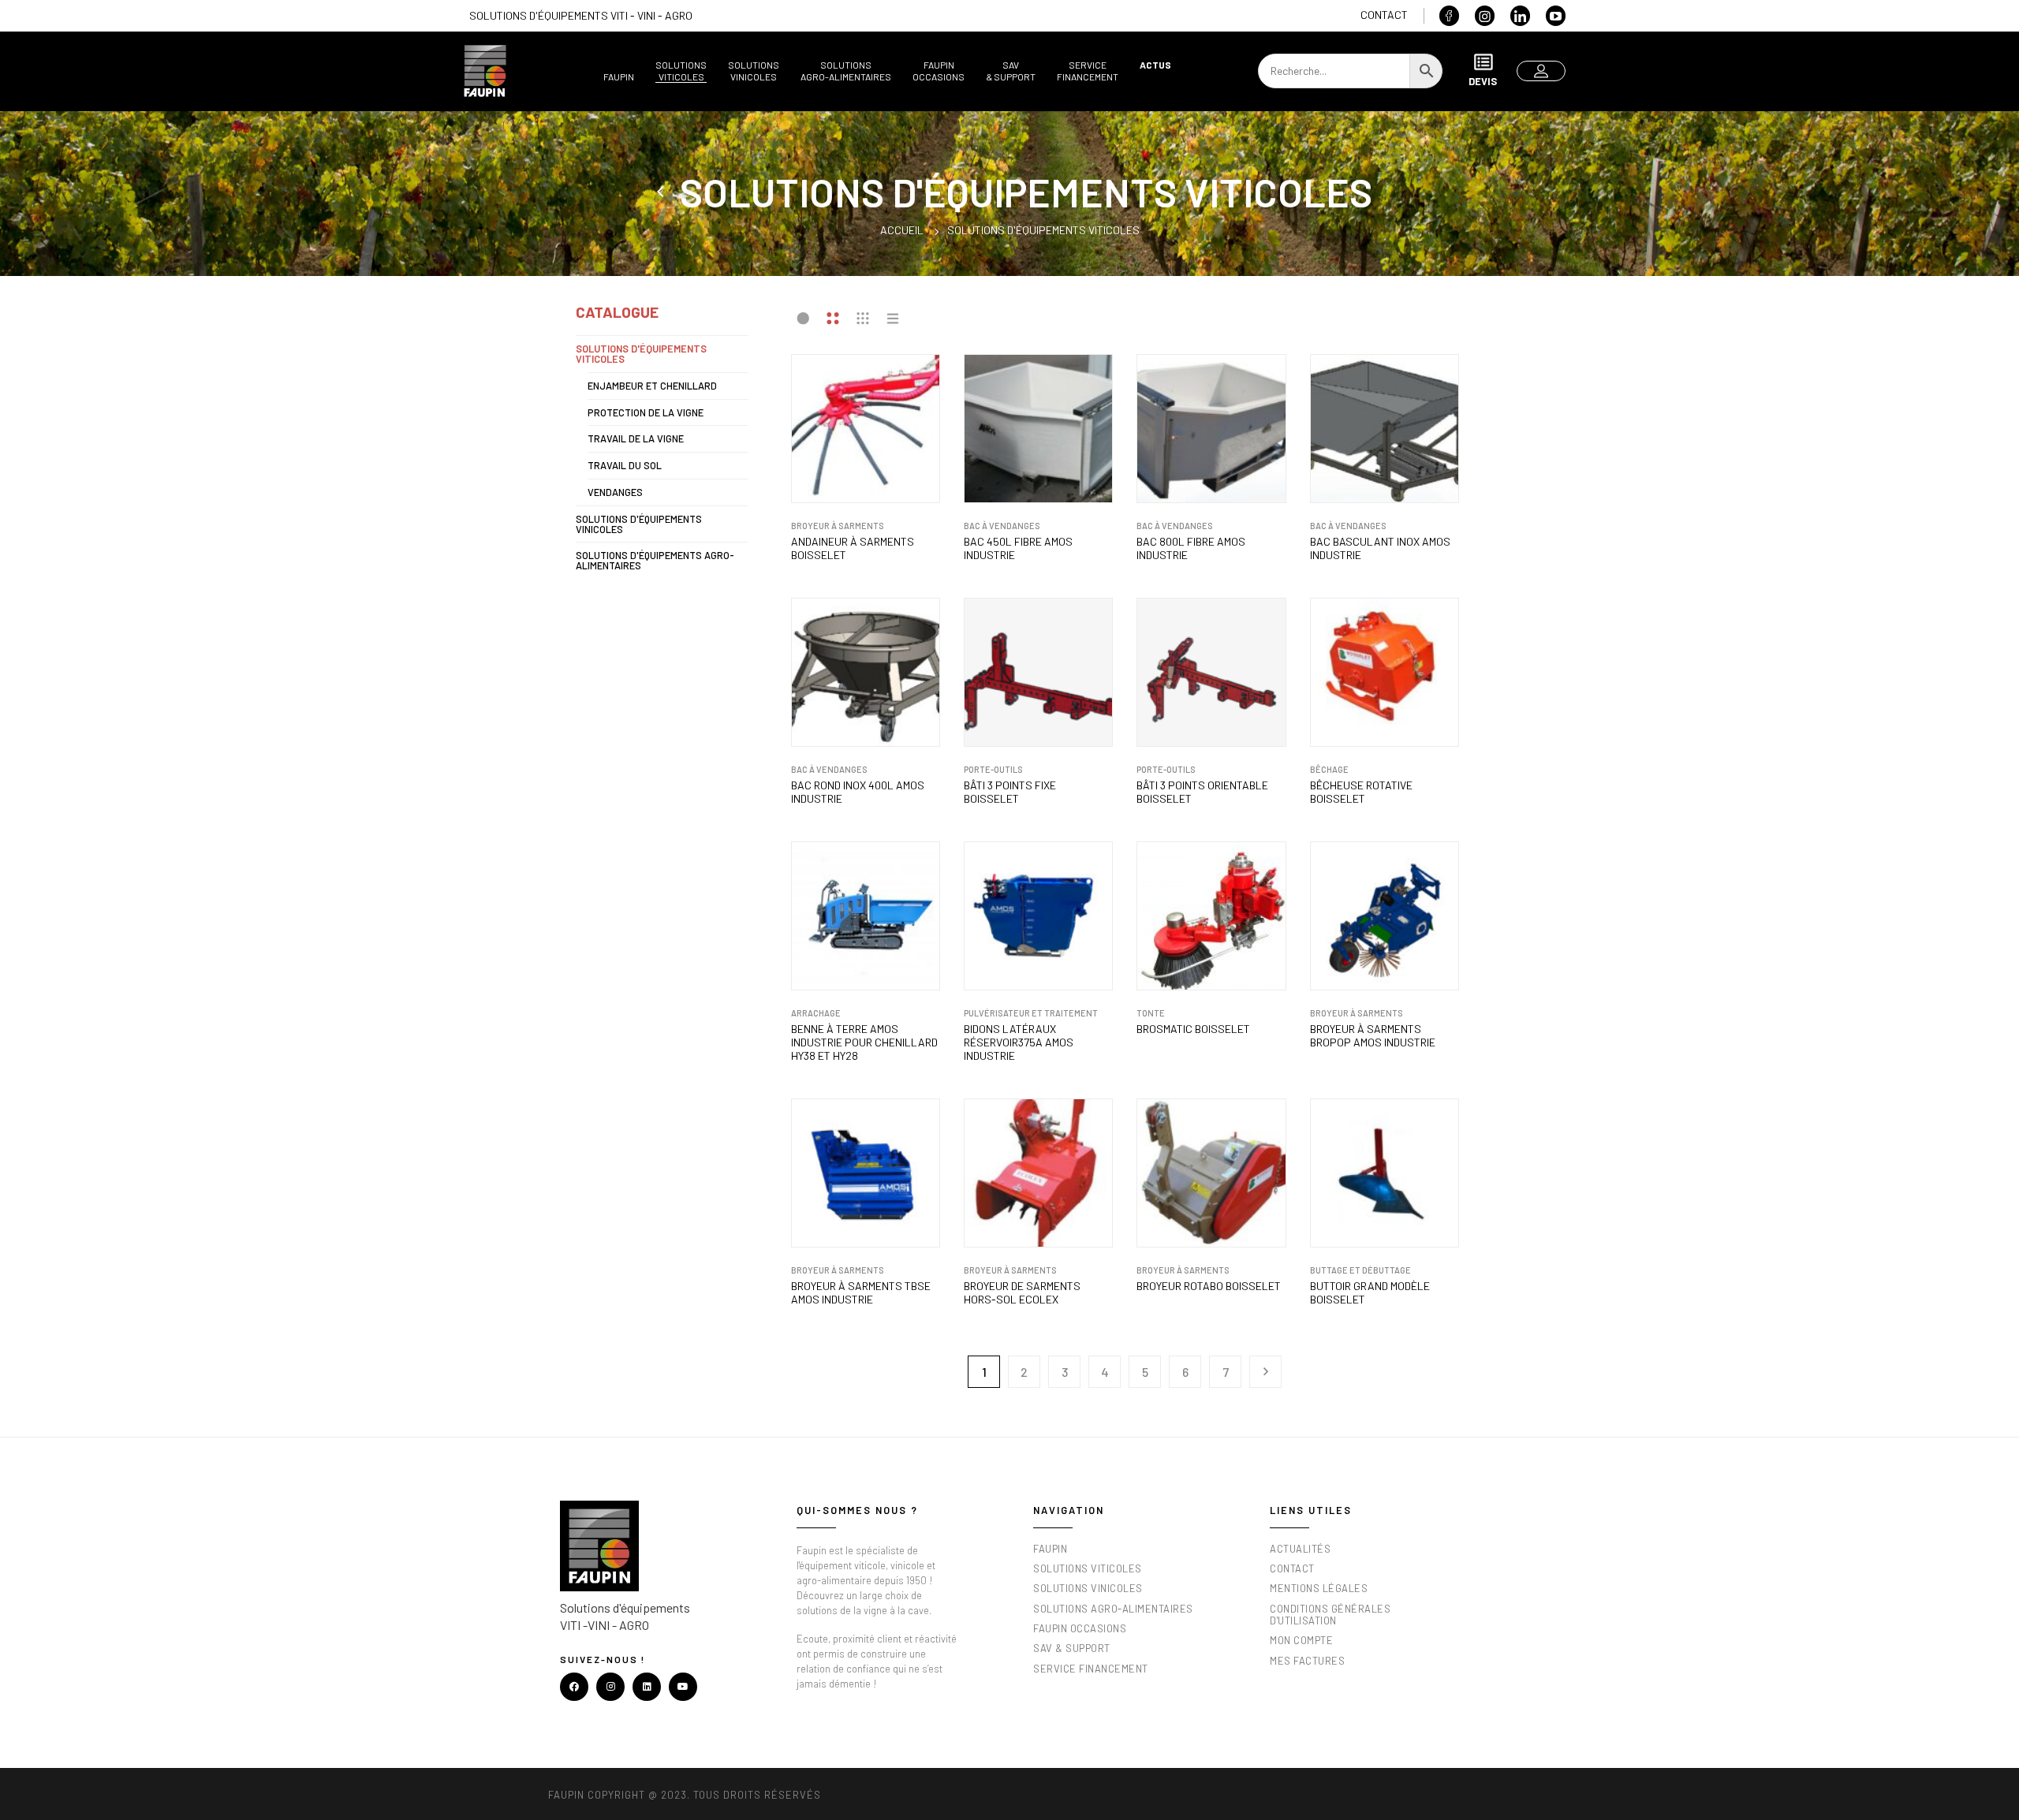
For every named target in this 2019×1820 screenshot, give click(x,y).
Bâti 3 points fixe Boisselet (1010, 792)
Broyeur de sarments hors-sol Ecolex (1022, 1293)
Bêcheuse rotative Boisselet (1361, 792)
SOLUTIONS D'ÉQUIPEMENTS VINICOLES (639, 524)
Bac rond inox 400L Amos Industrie (858, 792)
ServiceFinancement (1088, 71)
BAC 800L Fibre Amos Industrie (1191, 548)
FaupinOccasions (939, 71)
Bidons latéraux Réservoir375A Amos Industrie (1019, 1042)
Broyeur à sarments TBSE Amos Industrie (861, 1293)
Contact (1384, 15)
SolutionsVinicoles (754, 71)
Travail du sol (625, 465)
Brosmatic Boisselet (1193, 1029)
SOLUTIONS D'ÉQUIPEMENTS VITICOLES (641, 354)
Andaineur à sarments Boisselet (853, 548)
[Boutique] (662, 192)
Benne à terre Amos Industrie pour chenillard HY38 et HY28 (864, 1042)
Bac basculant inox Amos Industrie (1380, 548)
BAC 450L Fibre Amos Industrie (1018, 548)
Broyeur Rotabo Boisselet (1209, 1286)
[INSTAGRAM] (610, 1687)
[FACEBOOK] (574, 1687)
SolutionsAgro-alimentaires (846, 71)
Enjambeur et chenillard (652, 386)
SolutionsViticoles (681, 71)
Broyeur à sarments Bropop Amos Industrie (1373, 1036)
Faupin (619, 76)
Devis (1483, 81)
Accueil (902, 230)
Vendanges (615, 492)
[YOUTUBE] (683, 1687)
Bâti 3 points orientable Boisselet (1202, 792)
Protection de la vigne (646, 412)
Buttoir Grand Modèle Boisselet (1370, 1293)
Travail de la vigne (636, 438)
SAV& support (1011, 71)
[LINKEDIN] (647, 1687)
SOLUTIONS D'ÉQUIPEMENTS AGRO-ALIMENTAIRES (655, 560)
